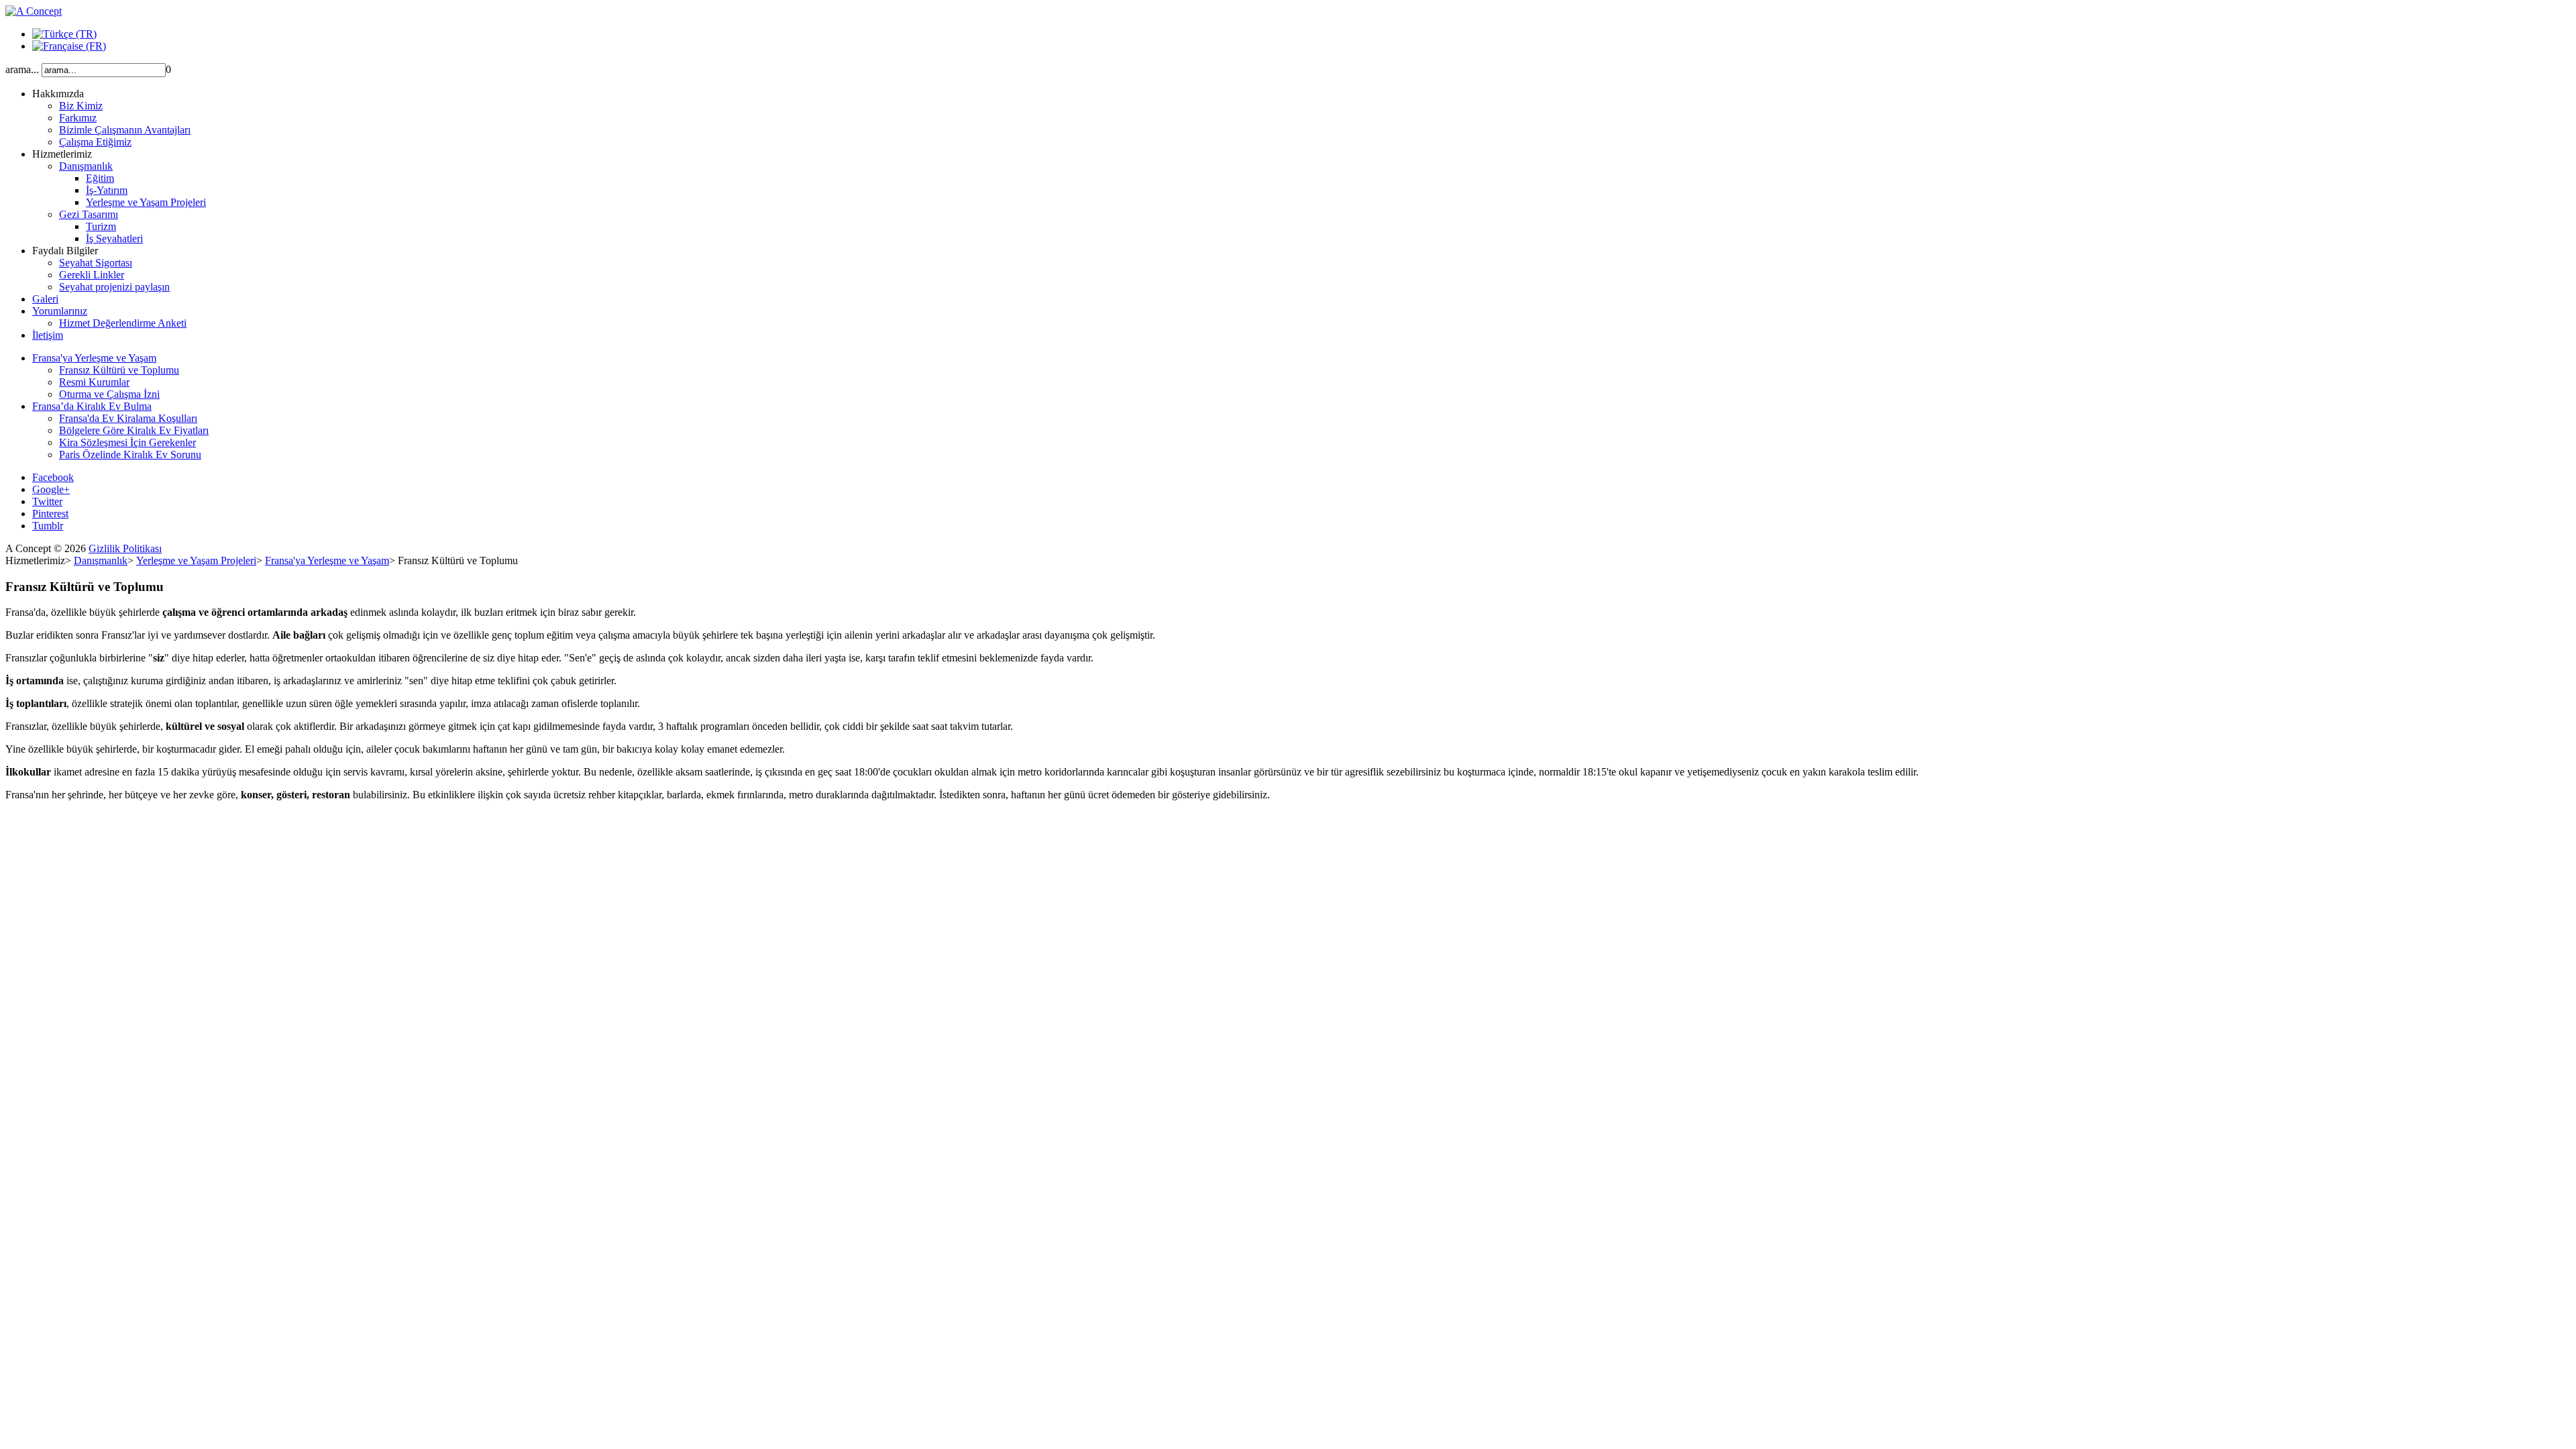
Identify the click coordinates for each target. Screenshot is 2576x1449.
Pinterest (50, 514)
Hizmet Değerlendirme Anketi (123, 323)
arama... (22, 69)
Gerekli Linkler (92, 275)
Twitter (47, 501)
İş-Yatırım (107, 190)
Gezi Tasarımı (89, 214)
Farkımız (78, 118)
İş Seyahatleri (114, 238)
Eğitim (100, 178)
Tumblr (48, 526)
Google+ (51, 489)
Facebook (53, 477)
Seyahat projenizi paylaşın (114, 287)
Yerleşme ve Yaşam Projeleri (146, 202)
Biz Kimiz (81, 106)
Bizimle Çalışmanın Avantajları (125, 130)
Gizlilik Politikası (125, 548)
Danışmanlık (86, 166)
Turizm (101, 226)
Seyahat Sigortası (96, 263)
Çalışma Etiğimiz (95, 142)
